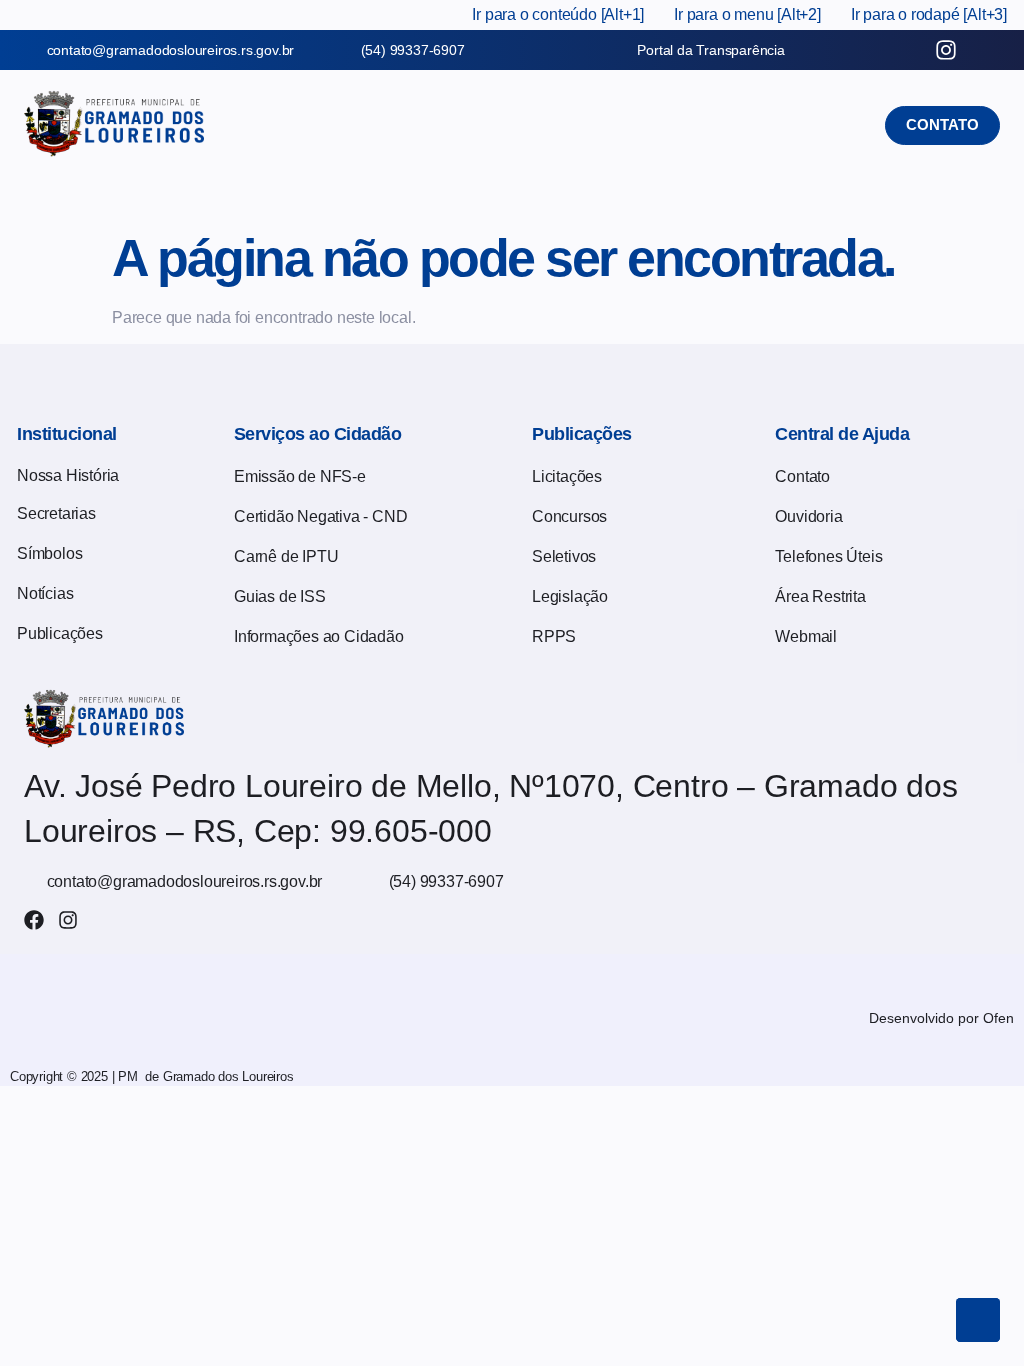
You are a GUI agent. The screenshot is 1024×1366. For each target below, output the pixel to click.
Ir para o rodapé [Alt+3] (929, 14)
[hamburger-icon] (489, 176)
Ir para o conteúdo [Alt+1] (558, 14)
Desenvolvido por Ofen (941, 1018)
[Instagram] (68, 920)
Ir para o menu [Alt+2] (747, 14)
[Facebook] (34, 920)
